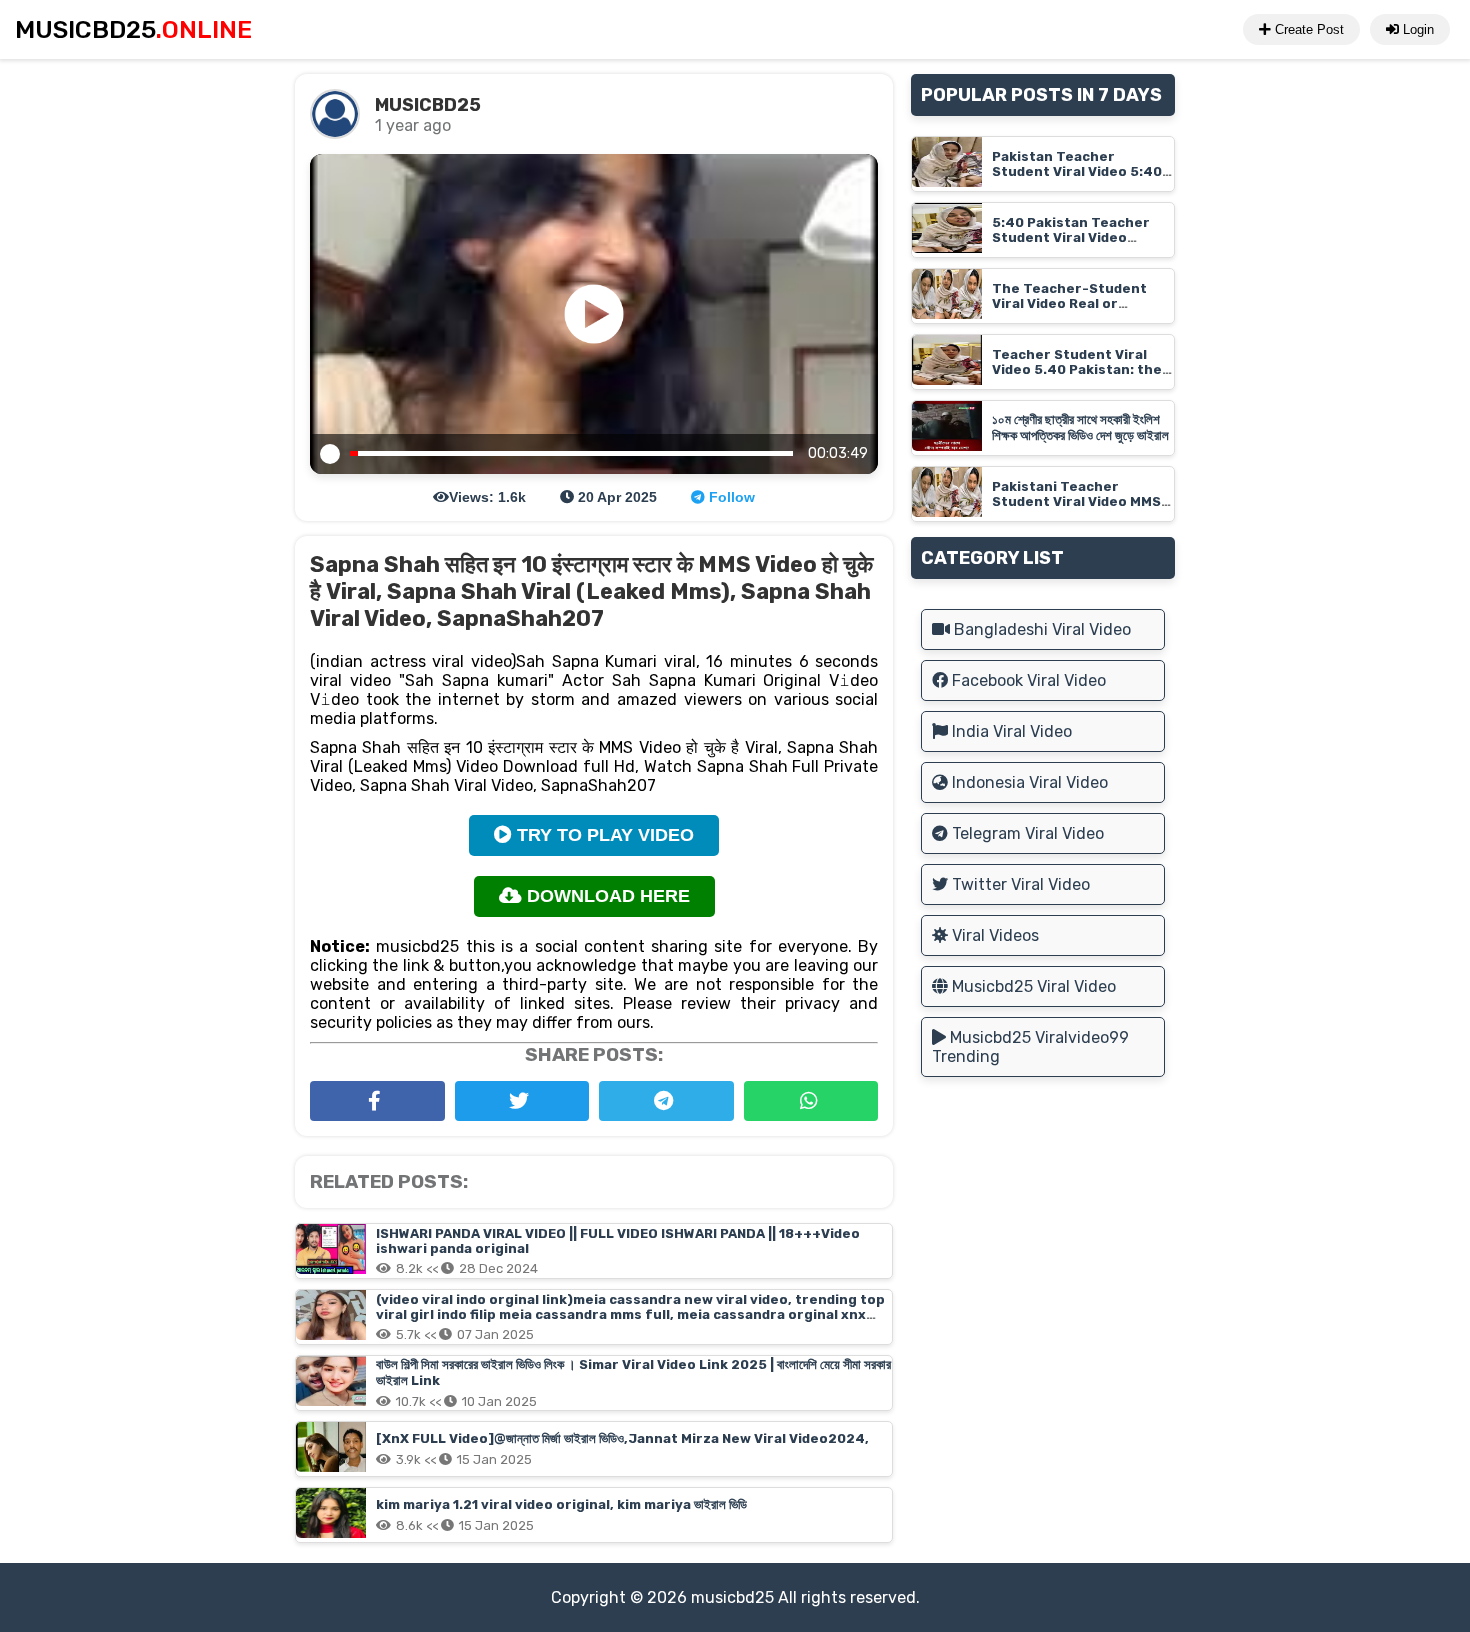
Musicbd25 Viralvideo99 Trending (1030, 1047)
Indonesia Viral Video (1028, 782)
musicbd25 (732, 1597)
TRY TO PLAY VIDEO (603, 835)
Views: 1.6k (487, 497)
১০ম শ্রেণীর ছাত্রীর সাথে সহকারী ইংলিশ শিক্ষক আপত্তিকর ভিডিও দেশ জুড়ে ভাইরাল (1080, 427)
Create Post (1307, 29)
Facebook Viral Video (1027, 680)
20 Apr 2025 (615, 497)
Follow (730, 497)
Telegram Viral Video (1026, 833)
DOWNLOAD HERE (606, 896)
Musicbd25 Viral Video (1032, 986)
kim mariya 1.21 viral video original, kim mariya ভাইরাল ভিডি (561, 1504)
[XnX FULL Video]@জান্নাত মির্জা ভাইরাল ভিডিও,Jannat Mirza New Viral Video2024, (622, 1438)
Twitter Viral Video (1019, 884)
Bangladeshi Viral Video (1040, 629)
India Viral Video (1010, 731)
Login (1416, 29)
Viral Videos (993, 935)
